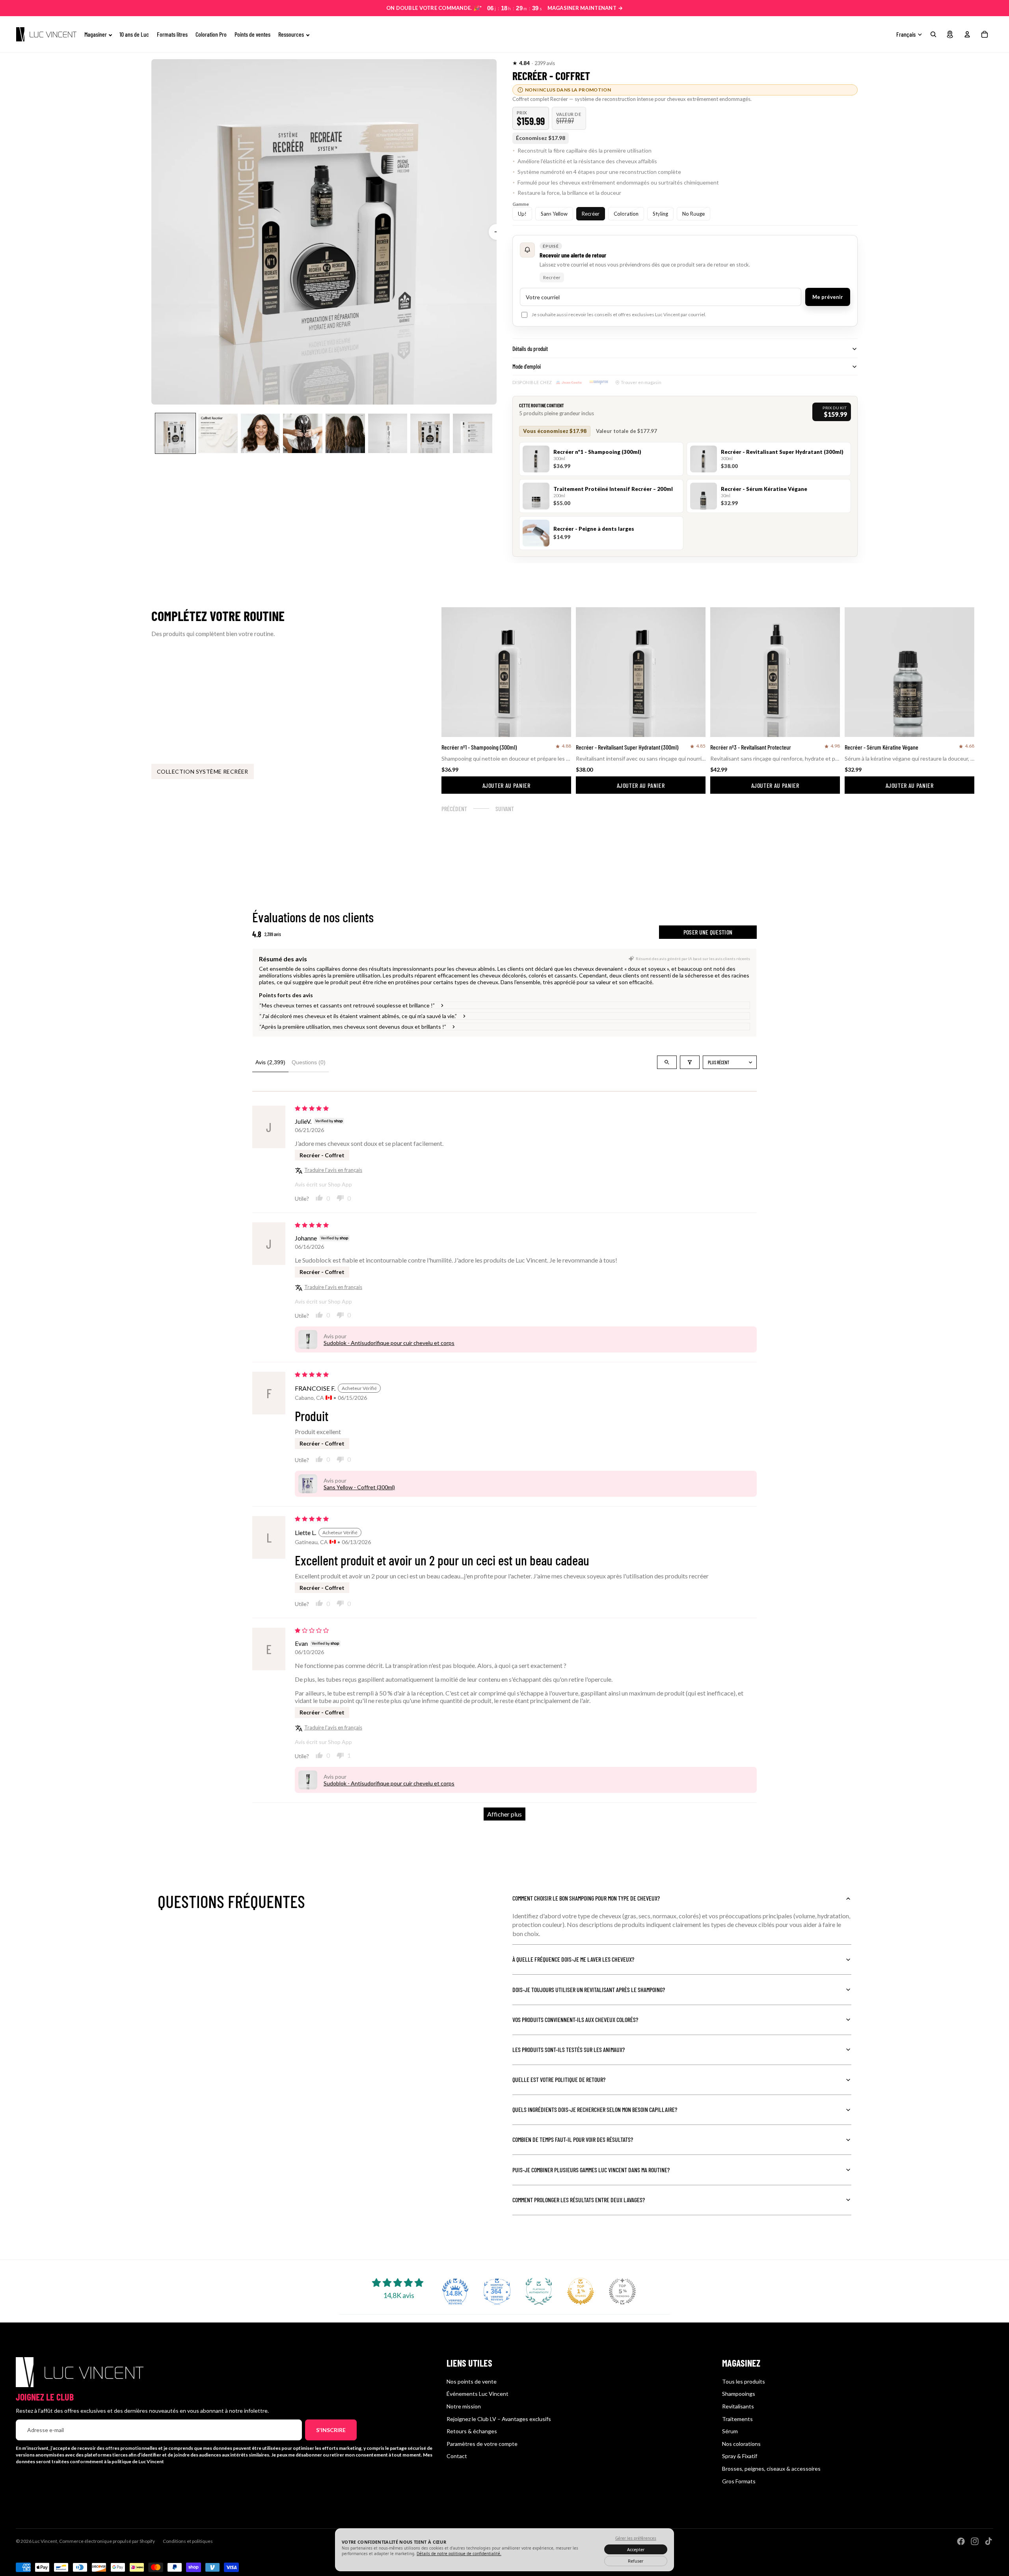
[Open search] (667, 1062)
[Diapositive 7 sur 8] (430, 433)
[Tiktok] (989, 2541)
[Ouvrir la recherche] (933, 34)
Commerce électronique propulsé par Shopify (107, 2541)
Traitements (737, 2419)
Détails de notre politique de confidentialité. (459, 2554)
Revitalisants (738, 2406)
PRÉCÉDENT (454, 809)
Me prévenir (828, 297)
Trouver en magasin (641, 382)
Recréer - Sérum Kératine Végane (881, 747)
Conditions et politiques (188, 2541)
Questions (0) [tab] (309, 1062)
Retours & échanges (472, 2431)
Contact (457, 2456)
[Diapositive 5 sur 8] (345, 433)
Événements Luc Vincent (478, 2394)
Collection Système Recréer (203, 771)
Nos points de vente (472, 2381)
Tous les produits (744, 2381)
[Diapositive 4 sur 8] (303, 433)
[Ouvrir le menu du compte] (967, 34)
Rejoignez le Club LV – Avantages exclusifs (499, 2419)
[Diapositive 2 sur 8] (218, 433)
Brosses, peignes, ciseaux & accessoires (771, 2469)
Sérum (730, 2431)
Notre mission (464, 2406)
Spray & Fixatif (740, 2456)
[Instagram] (975, 2541)
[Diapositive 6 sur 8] (388, 433)
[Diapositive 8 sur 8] (473, 433)
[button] (521, 63)
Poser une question (708, 932)
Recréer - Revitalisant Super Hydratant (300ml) (627, 747)
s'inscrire (331, 2430)
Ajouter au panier (506, 785)
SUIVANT (505, 809)
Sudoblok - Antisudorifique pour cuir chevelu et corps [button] (389, 1343)
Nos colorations (741, 2444)
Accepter (636, 2549)
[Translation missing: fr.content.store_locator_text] (950, 34)
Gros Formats (739, 2481)
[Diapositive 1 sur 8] (175, 433)
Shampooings (739, 2394)
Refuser (636, 2561)
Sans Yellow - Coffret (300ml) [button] (359, 1487)
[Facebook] (961, 2541)
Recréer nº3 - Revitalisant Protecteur (751, 747)
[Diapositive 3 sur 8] (261, 433)
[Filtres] (690, 1062)
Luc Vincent (45, 2541)
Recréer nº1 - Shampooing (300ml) (479, 747)
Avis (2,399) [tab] (270, 1062)
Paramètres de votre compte (482, 2444)
